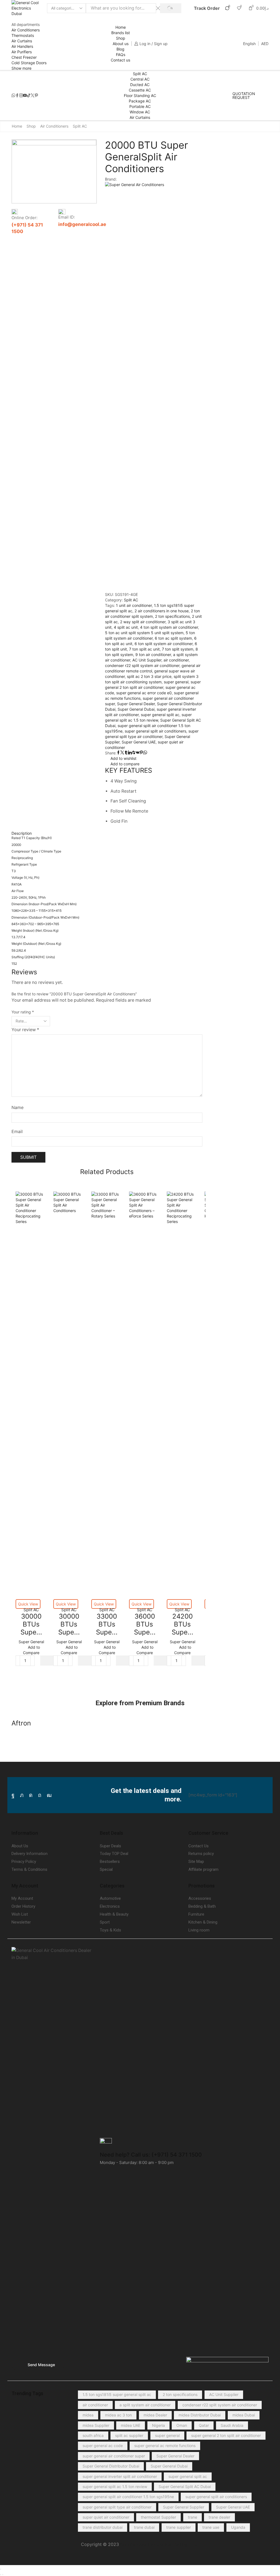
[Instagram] (21, 96)
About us (121, 44)
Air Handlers (22, 46)
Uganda (238, 2527)
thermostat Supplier (158, 2517)
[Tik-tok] (29, 96)
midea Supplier (96, 2425)
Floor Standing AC (140, 95)
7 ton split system (178, 649)
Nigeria (158, 2425)
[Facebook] (17, 96)
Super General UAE (139, 742)
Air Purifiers (22, 52)
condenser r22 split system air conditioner (142, 665)
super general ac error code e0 (144, 693)
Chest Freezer (24, 57)
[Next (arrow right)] (3, 2575)
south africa (93, 2435)
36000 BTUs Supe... (145, 1624)
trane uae (211, 2527)
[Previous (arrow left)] (1, 2575)
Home (121, 27)
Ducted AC (140, 85)
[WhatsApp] (13, 96)
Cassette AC (140, 90)
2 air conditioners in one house (162, 611)
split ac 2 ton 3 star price (149, 676)
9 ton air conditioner (153, 655)
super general (176, 682)
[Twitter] (33, 96)
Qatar (204, 2425)
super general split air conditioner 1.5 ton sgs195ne (128, 2497)
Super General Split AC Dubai (185, 2487)
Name (17, 1108)
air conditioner (176, 660)
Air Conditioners (26, 30)
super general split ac (160, 715)
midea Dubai (244, 2415)
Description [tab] (22, 833)
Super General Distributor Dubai (111, 2466)
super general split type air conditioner (117, 2507)
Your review (25, 1030)
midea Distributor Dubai (200, 2415)
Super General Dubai (136, 709)
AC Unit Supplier (147, 660)
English (249, 44)
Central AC (140, 79)
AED (265, 44)
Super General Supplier (184, 2507)
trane (192, 2517)
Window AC (140, 112)
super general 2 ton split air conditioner (226, 2435)
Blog (120, 49)
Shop (121, 38)
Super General (31, 1642)
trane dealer (219, 2517)
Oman (182, 2425)
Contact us (120, 60)
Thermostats (23, 35)
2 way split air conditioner (143, 622)
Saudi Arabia (232, 2425)
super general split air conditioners (155, 731)
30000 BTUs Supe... (31, 1624)
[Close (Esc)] (1, 2569)
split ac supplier (129, 2435)
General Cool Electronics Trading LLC (158, 2544)
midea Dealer (155, 2415)
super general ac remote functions (165, 2446)
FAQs (121, 55)
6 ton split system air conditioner (164, 644)
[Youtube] (25, 96)
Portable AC (140, 106)
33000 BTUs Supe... (107, 1624)
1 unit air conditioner (134, 605)
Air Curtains (22, 41)
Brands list (121, 33)
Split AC (140, 74)
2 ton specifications (172, 616)
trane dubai (144, 2527)
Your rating (23, 1012)
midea (88, 2415)
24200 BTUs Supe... (183, 1624)
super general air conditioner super (114, 2456)
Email (17, 1132)
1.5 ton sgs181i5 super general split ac (117, 2394)
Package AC (140, 101)
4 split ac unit (126, 627)
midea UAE (131, 2425)
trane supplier (179, 2527)
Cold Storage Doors (29, 63)
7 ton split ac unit (144, 649)
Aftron (21, 1723)
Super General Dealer (136, 704)
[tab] (107, 833)
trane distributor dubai (103, 2527)
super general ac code (103, 2446)
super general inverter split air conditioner (120, 2476)
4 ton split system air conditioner (169, 627)
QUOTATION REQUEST (244, 96)
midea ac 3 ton (118, 2415)
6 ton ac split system (173, 638)
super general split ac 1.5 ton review (115, 2487)
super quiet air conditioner (106, 2517)
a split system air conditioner (145, 2405)
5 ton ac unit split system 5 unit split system (144, 633)
